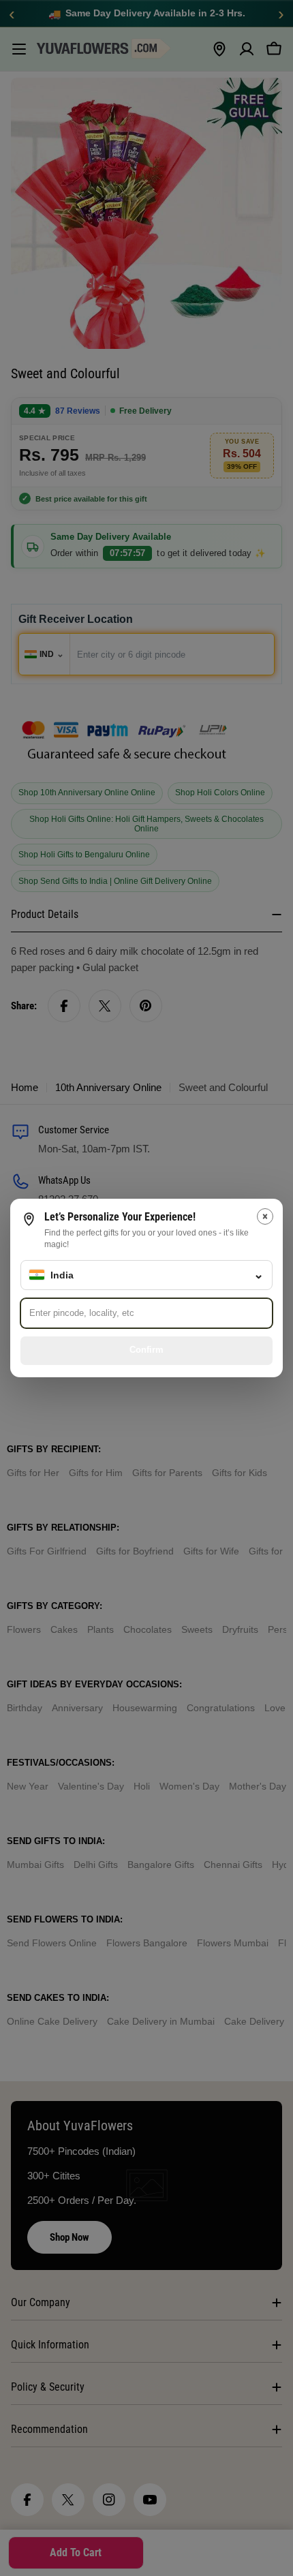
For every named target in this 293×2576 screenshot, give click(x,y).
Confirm (146, 1350)
